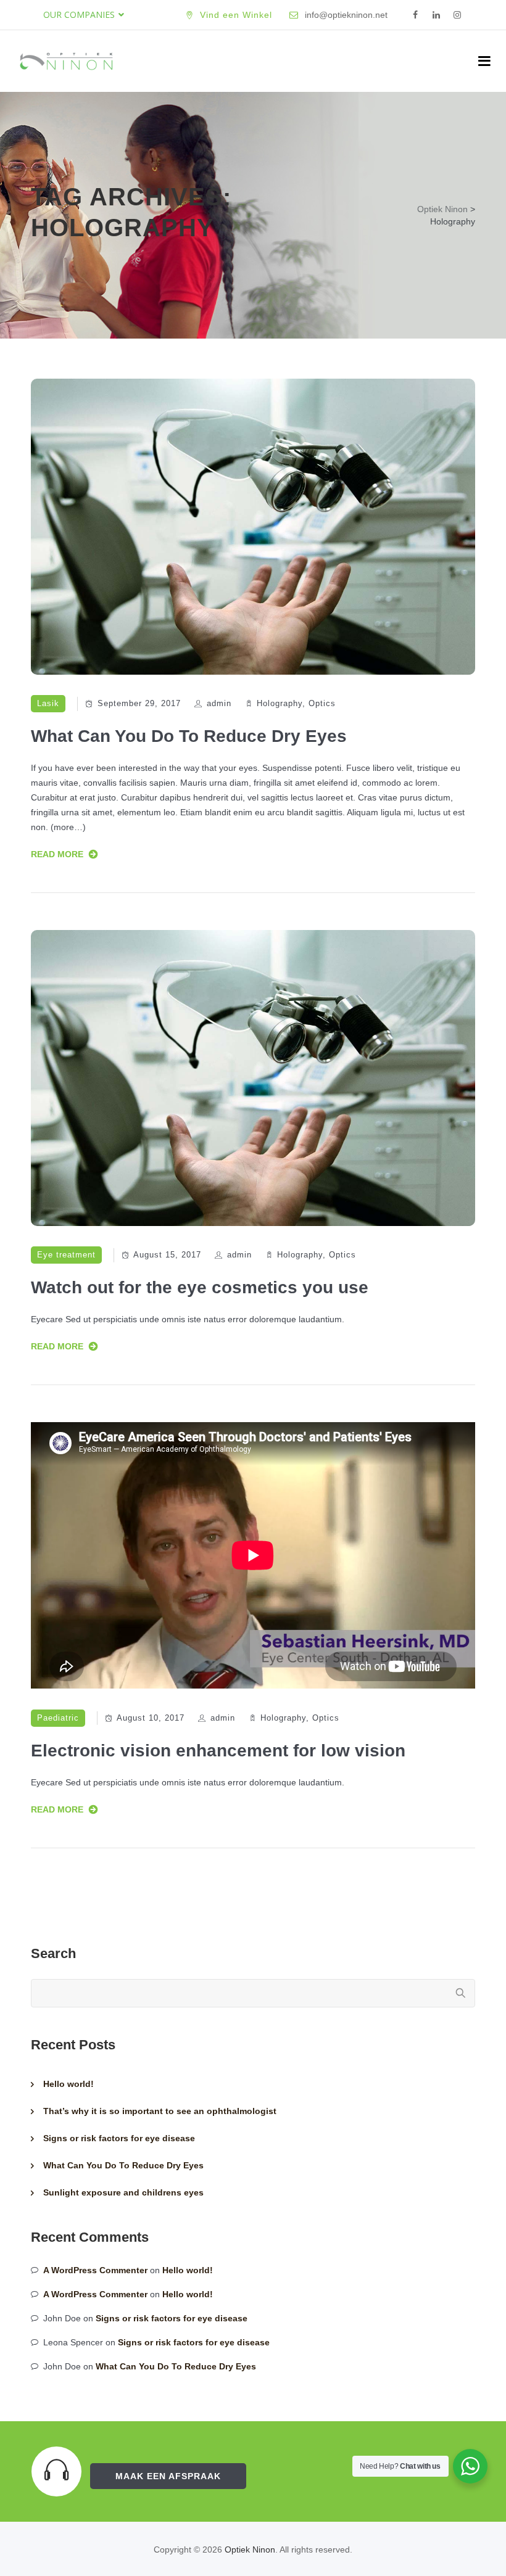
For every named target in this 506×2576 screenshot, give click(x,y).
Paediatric (58, 1718)
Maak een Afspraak (168, 2476)
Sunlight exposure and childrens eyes (123, 2192)
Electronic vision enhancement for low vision (218, 1751)
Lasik (48, 703)
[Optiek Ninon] (66, 61)
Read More (57, 854)
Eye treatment (66, 1255)
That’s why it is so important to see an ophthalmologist (160, 2111)
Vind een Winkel (236, 15)
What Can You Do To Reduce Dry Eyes (189, 736)
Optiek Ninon (250, 2549)
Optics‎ (322, 703)
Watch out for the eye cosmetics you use (200, 1287)
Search (53, 1953)
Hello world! (68, 2084)
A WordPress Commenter (95, 2270)
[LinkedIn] (436, 15)
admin (219, 703)
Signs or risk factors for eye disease (119, 2138)
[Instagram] (457, 15)
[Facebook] (415, 15)
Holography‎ (280, 703)
